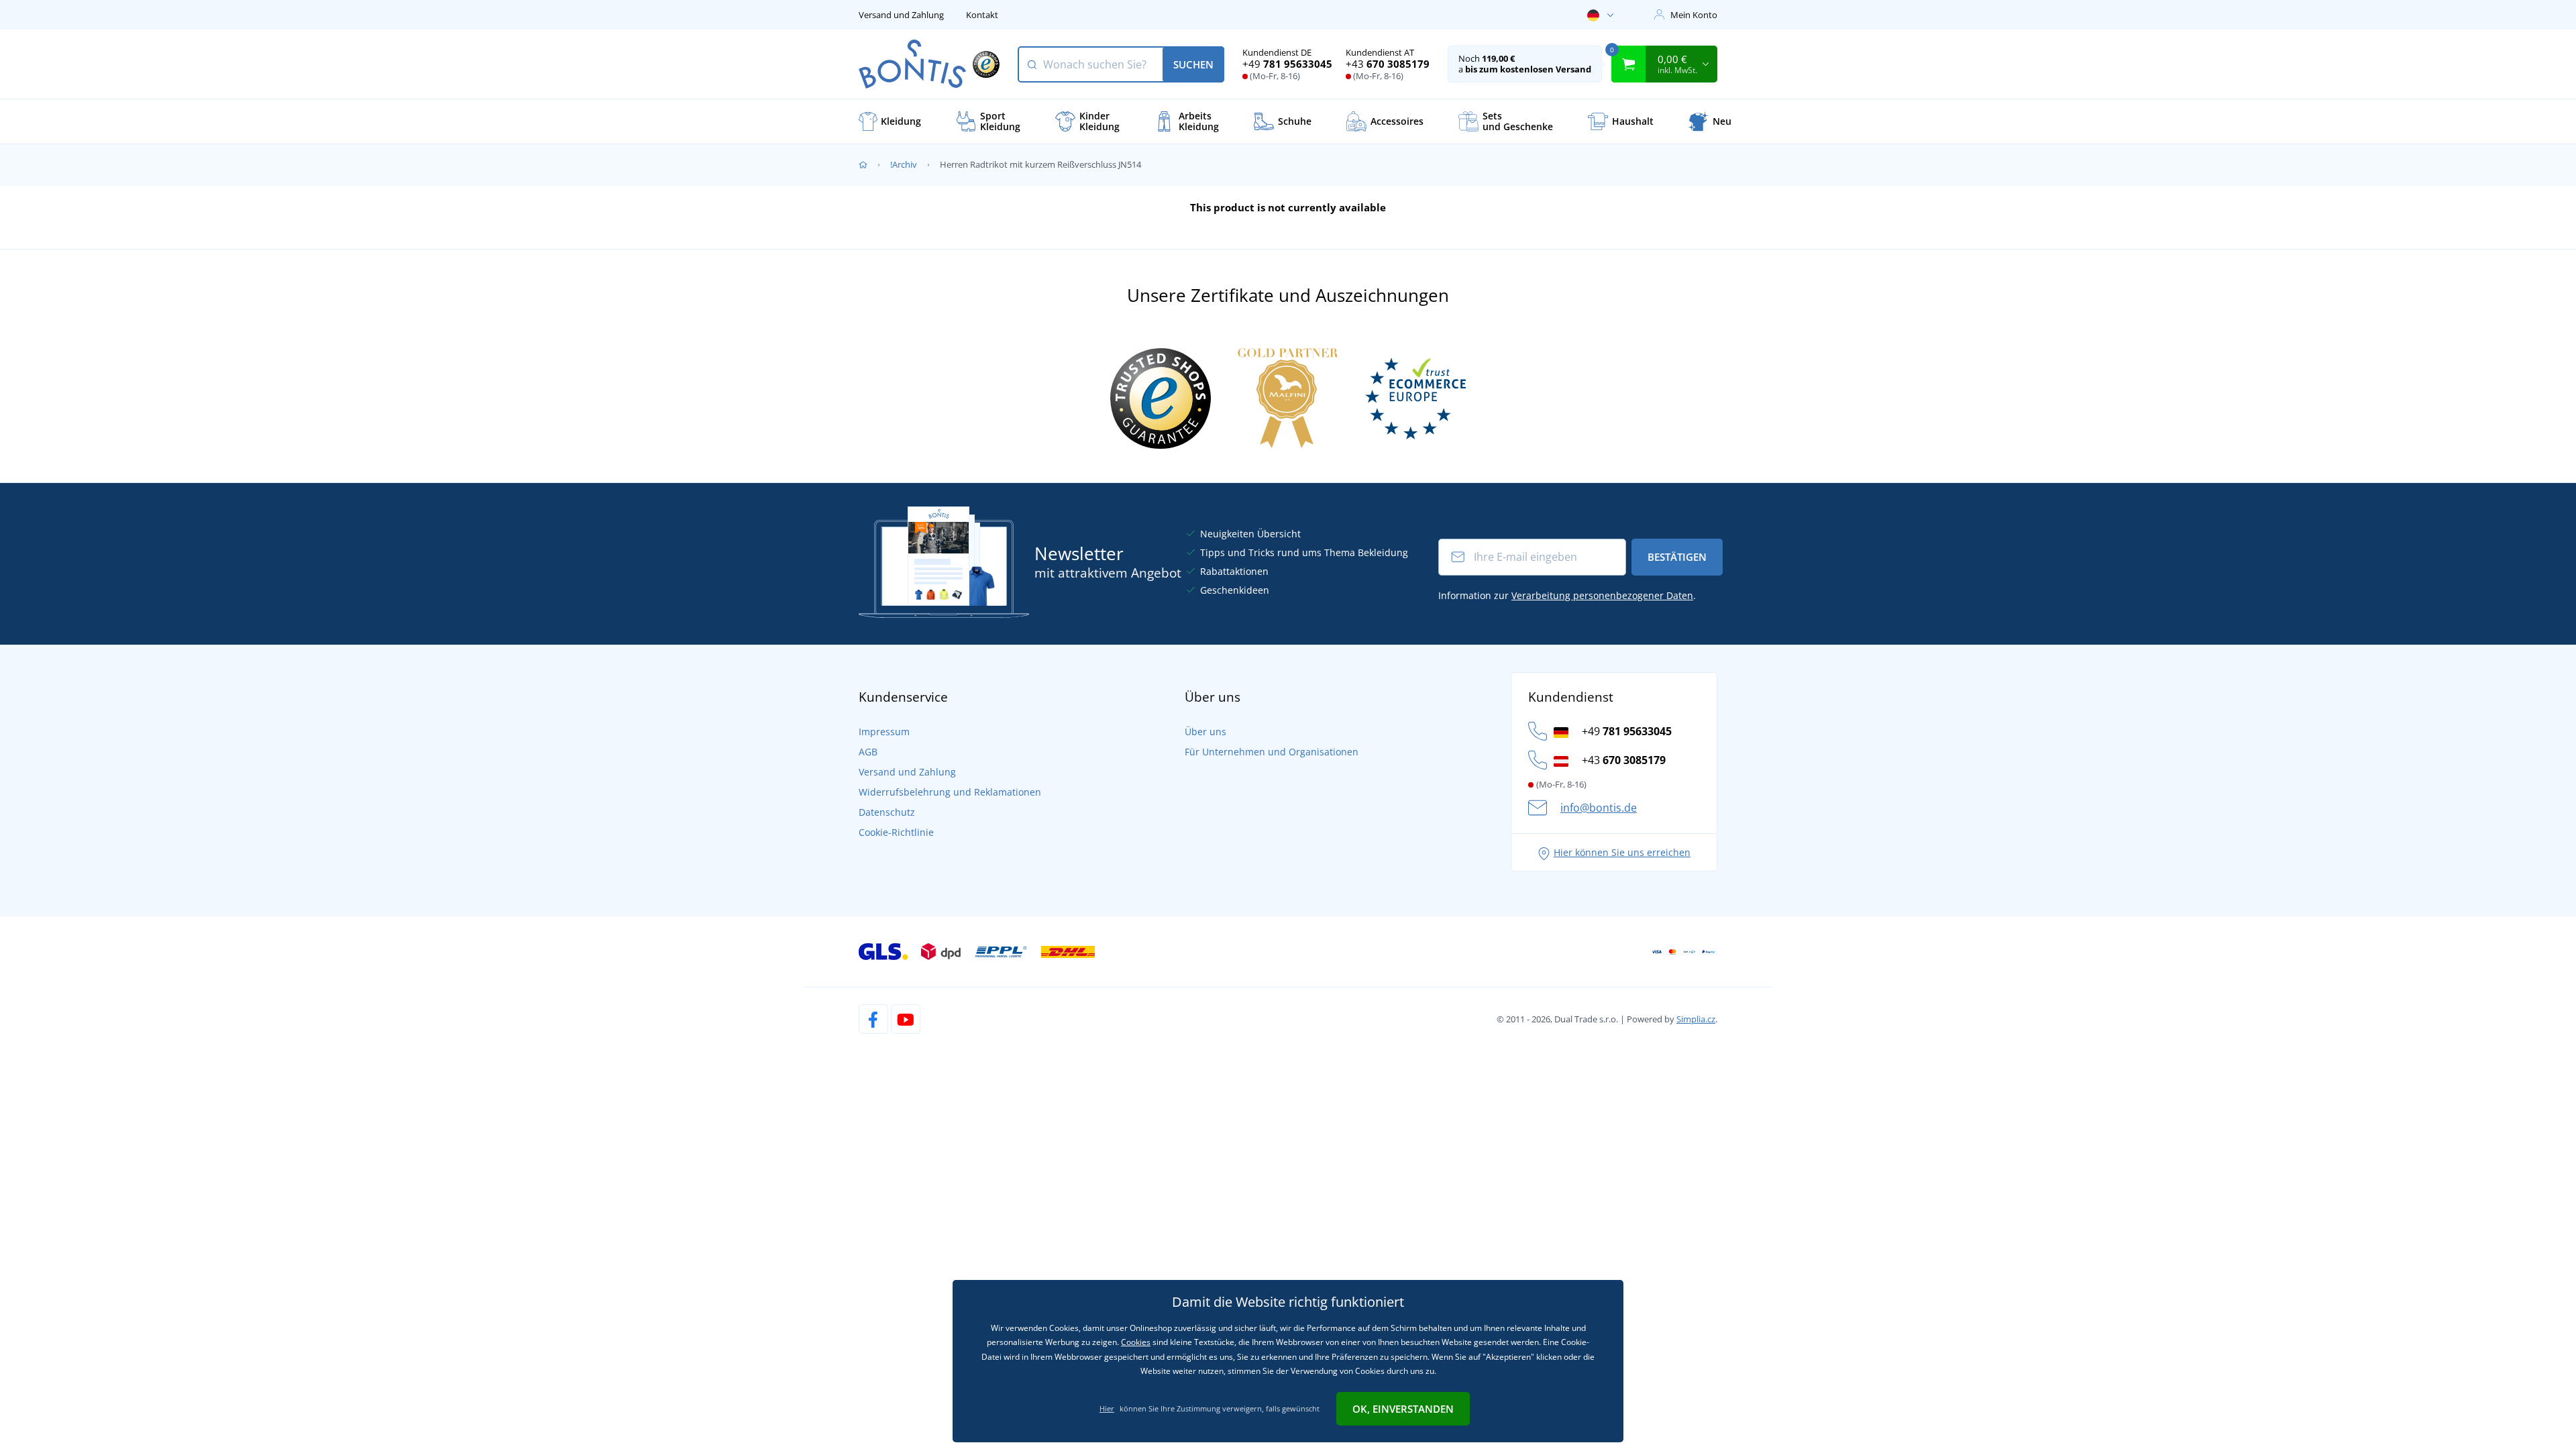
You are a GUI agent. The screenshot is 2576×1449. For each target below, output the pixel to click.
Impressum (884, 732)
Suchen (1193, 64)
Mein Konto (1694, 15)
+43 (1388, 64)
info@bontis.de (1599, 808)
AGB (868, 752)
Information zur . (1567, 595)
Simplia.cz (1696, 1019)
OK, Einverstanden (1403, 1409)
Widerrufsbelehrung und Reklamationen (950, 792)
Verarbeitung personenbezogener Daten (1602, 595)
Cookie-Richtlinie (896, 832)
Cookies (1136, 1342)
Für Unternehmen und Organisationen (1272, 752)
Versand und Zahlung (901, 15)
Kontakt (982, 15)
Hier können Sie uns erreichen (1622, 852)
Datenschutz (887, 812)
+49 (1287, 64)
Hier (1107, 1408)
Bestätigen (1677, 557)
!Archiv (904, 164)
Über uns (1205, 732)
